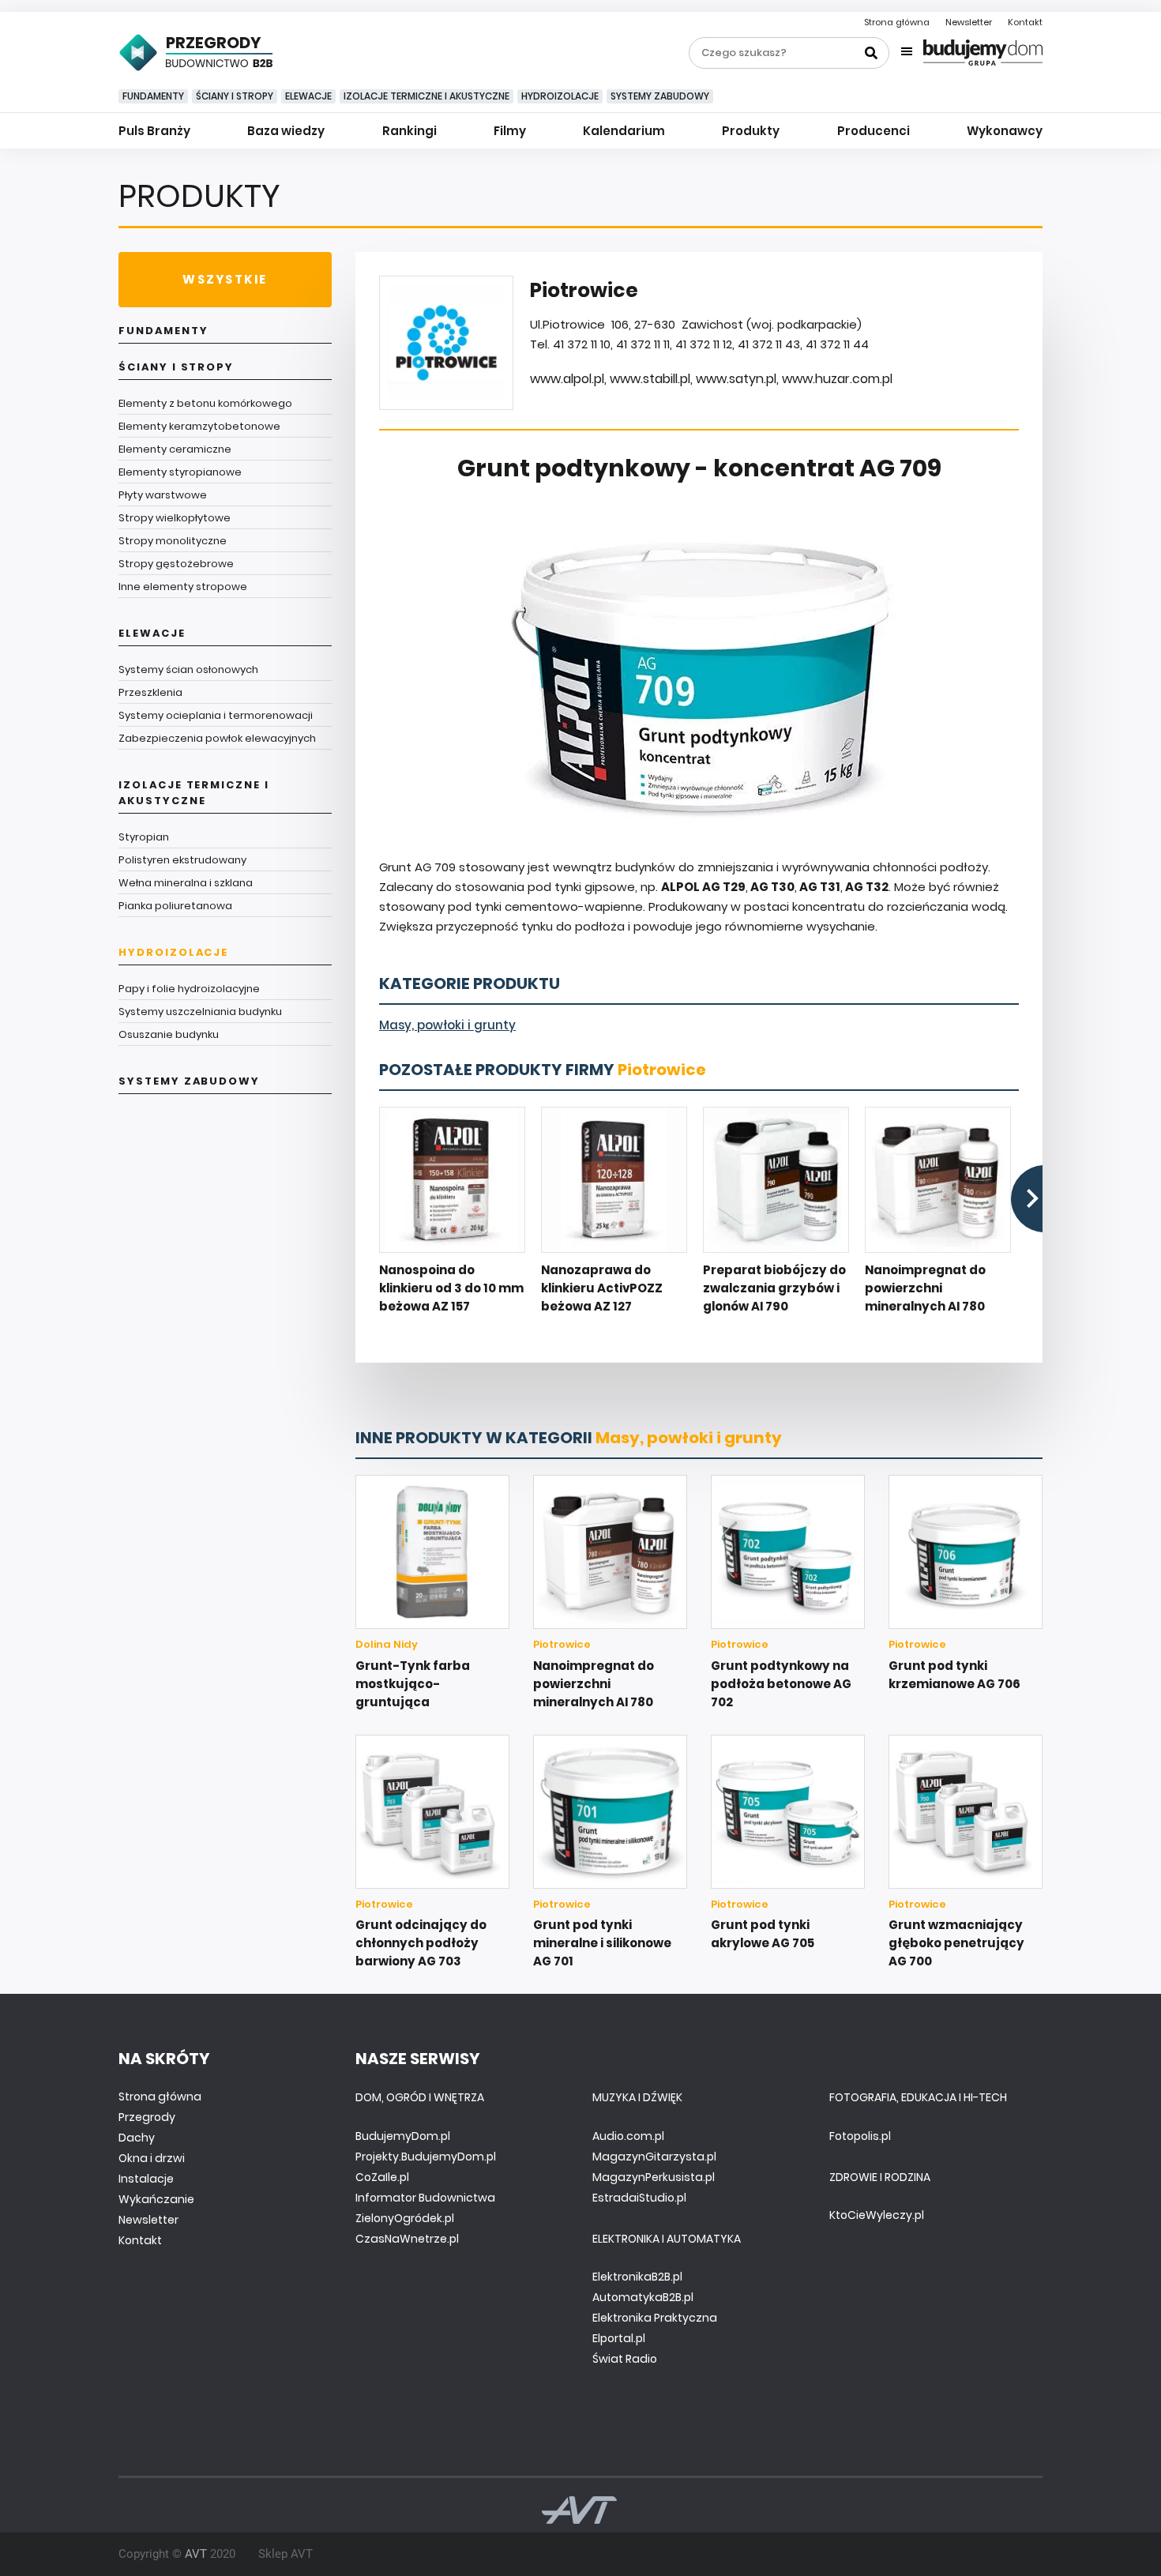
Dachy (137, 2138)
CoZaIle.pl (382, 2177)
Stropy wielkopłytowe (175, 518)
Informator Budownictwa (425, 2198)
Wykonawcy (1005, 131)
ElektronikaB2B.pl (637, 2277)
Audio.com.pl (628, 2136)
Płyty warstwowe (163, 495)
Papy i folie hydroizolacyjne (189, 989)
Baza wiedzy (286, 131)
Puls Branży (154, 131)
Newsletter (969, 22)
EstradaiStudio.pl (639, 2198)
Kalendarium (624, 131)
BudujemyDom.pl (403, 2136)
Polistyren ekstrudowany (182, 860)
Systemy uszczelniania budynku (200, 1012)
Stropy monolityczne (173, 541)
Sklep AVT (286, 2554)
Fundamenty (153, 96)
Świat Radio (625, 2359)
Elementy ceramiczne (175, 449)
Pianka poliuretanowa (175, 906)
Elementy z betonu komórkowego (205, 403)
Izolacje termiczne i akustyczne (426, 96)
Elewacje (308, 96)
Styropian (144, 837)
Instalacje (146, 2179)
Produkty (751, 131)
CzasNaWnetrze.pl (407, 2239)
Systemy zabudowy (660, 96)
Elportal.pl (619, 2338)
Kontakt (1025, 22)
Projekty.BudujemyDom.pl (426, 2157)
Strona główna (897, 22)
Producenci (874, 131)
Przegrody (147, 2117)
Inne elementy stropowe (183, 587)
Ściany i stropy (235, 96)
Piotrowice (662, 1070)
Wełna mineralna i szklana (186, 883)
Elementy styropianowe (180, 472)
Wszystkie (225, 279)
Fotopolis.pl (860, 2136)
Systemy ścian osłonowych (188, 669)
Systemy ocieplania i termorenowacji (216, 715)
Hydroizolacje (560, 96)
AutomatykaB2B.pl (643, 2297)
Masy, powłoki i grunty (447, 1025)
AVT (196, 2554)
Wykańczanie (156, 2199)
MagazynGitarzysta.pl (654, 2157)
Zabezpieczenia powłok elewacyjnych (217, 738)
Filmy (510, 131)
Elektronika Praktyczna (655, 2318)
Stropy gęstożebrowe (176, 564)
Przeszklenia (150, 692)
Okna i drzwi (152, 2158)
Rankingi (410, 131)
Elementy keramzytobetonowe (199, 426)
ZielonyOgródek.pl (405, 2218)
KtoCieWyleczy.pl (877, 2215)
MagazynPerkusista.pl (654, 2177)
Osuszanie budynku (169, 1034)
